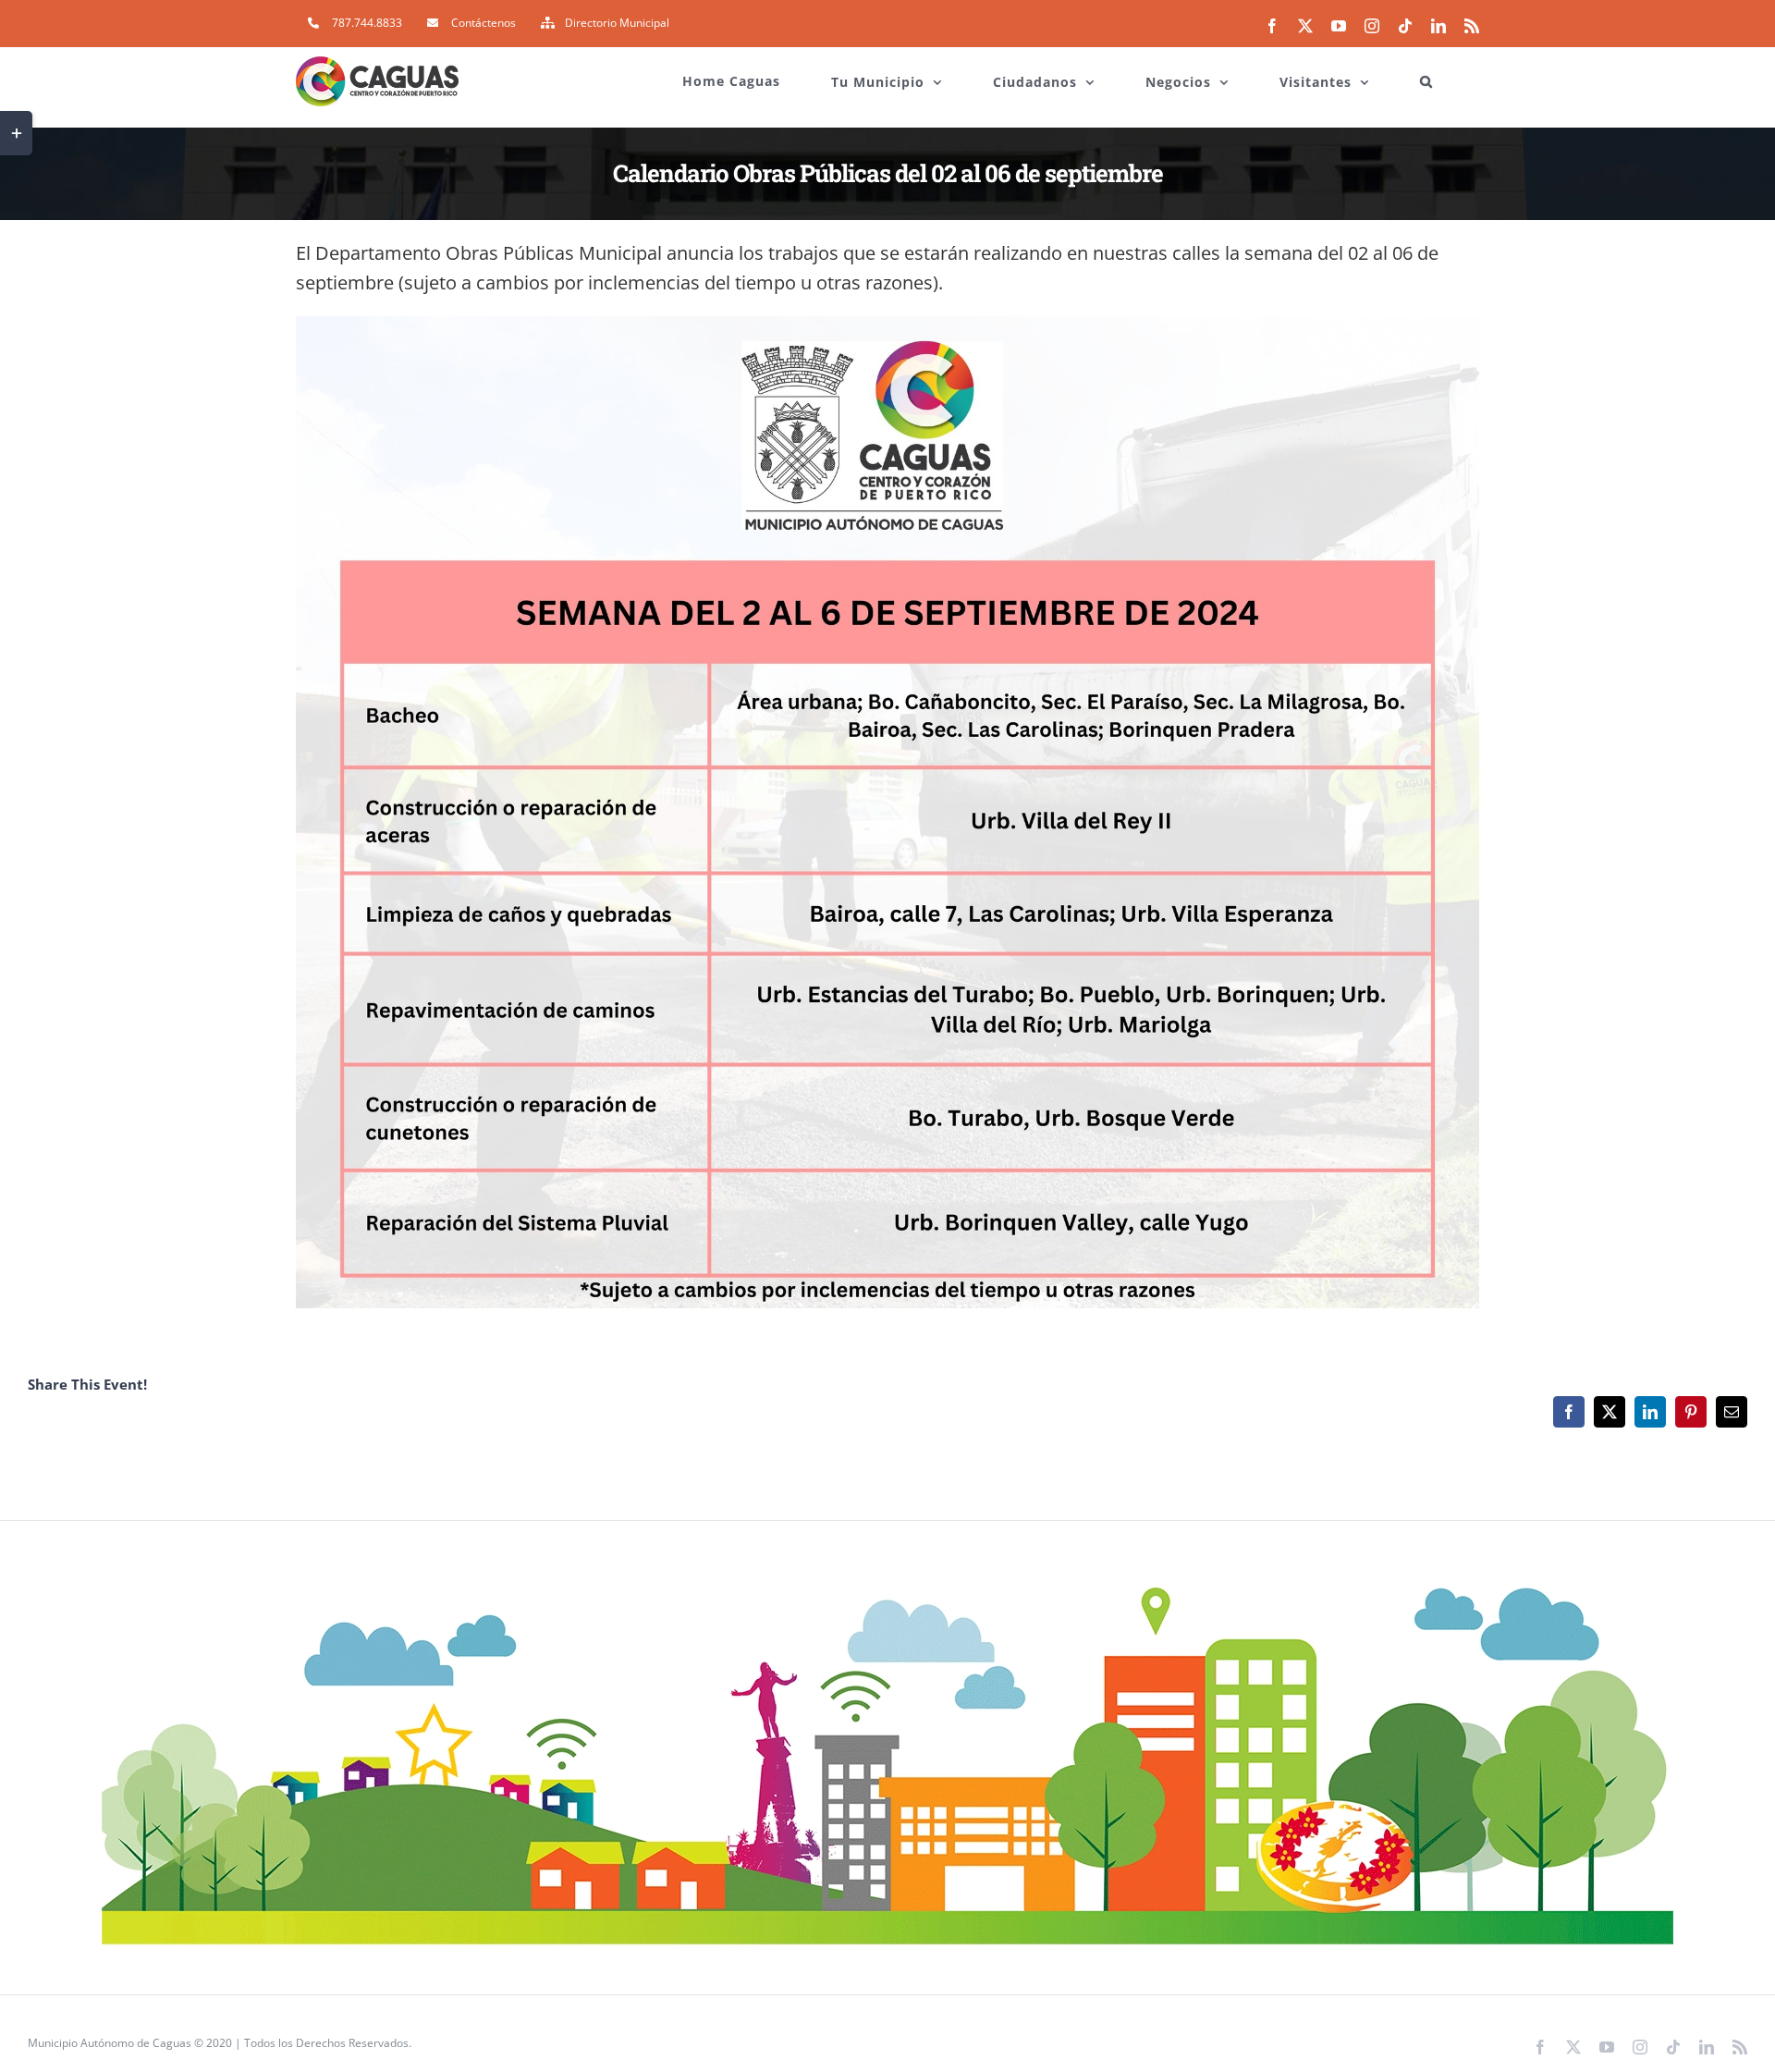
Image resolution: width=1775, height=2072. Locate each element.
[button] (1426, 72)
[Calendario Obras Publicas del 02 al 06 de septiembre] (887, 323)
